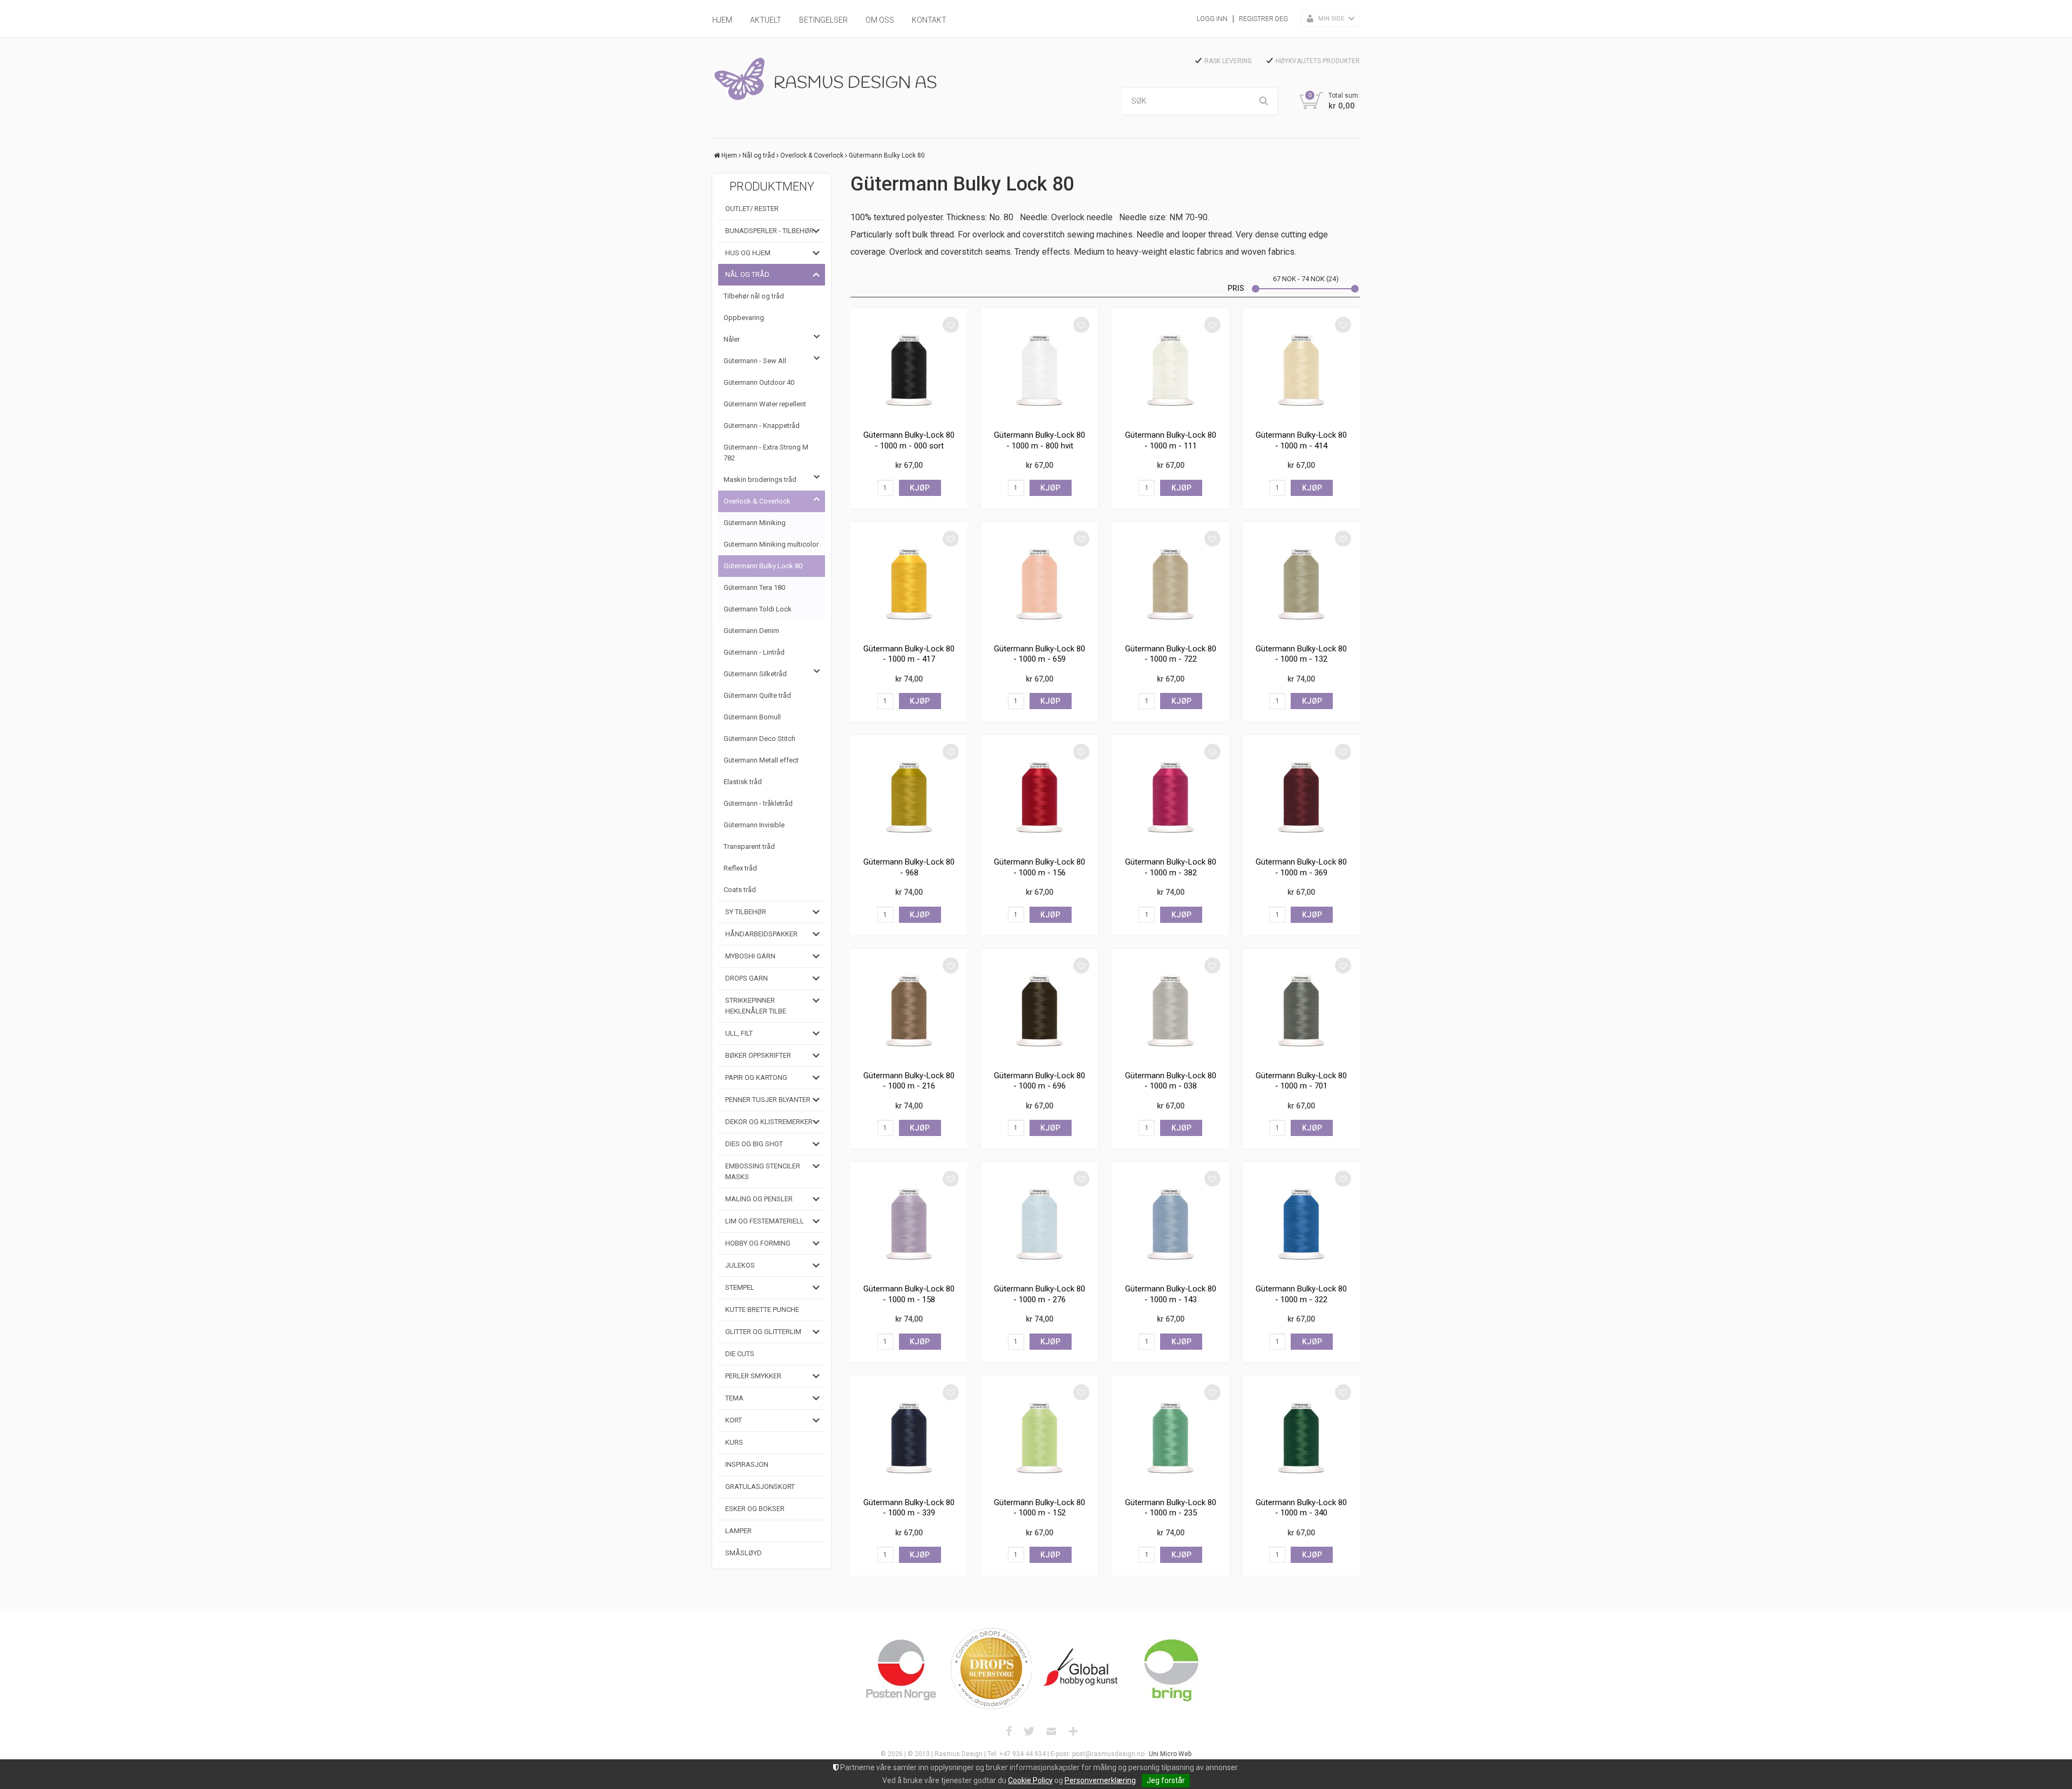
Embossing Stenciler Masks (763, 1171)
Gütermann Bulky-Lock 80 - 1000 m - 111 (1171, 440)
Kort (734, 1420)
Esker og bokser (755, 1509)
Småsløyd (744, 1553)
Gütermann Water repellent (765, 404)
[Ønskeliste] (951, 325)
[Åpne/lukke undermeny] (816, 231)
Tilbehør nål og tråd (754, 296)
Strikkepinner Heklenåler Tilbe (756, 1006)
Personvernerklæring (1100, 1780)
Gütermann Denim (751, 631)
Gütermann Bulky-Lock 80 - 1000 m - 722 (1171, 654)
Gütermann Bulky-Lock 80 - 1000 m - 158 (909, 1294)
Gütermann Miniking (755, 523)
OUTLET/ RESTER (752, 209)
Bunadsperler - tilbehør (769, 231)
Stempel (740, 1287)
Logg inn (1212, 19)
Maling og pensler (759, 1199)
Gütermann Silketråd (755, 674)
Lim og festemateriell (765, 1221)
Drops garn (747, 978)
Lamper (738, 1531)
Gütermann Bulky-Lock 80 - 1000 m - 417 (909, 654)
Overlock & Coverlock (812, 155)
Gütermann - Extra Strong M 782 (766, 453)
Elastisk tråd (743, 782)
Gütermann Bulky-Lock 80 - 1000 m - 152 (1040, 1508)
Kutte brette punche (762, 1310)
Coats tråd (740, 890)
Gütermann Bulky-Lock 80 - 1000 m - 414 (1301, 440)
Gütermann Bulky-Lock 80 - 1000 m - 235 (1171, 1508)
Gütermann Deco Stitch (759, 739)
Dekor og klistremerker (769, 1122)
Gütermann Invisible (754, 825)
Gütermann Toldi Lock (758, 609)
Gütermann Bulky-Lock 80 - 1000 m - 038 (1171, 1081)
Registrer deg (1263, 19)
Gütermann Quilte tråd (757, 695)
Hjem (722, 20)
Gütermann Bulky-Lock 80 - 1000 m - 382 (1171, 867)
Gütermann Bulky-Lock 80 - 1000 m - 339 (909, 1508)
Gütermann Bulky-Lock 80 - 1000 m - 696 (1040, 1081)
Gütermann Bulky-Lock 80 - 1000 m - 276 (1040, 1294)
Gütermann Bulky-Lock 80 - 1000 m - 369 (1301, 867)
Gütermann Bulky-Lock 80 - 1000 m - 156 (1040, 867)
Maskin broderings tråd (760, 479)
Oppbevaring (744, 318)
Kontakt (929, 20)
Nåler (732, 339)
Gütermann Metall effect (761, 760)
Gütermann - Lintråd (754, 652)
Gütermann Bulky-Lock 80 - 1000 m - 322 (1301, 1294)
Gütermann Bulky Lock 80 (887, 155)
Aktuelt (766, 20)
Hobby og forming (758, 1243)
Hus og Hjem (748, 253)
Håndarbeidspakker (761, 934)
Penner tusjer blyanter (768, 1100)
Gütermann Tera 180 (754, 587)
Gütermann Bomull (752, 717)
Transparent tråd (749, 846)
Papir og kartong (756, 1077)
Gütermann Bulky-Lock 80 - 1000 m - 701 (1301, 1081)
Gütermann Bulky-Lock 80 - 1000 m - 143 (1171, 1294)
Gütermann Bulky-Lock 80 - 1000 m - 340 (1301, 1508)
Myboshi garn (750, 956)
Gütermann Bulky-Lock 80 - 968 (909, 867)
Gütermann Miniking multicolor (771, 544)
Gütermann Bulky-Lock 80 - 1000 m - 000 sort (909, 440)
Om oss (880, 20)
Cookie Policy (1030, 1780)
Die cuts (740, 1354)
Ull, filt (739, 1033)
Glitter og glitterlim (763, 1332)
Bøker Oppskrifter (758, 1055)
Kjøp (920, 488)
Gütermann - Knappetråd (762, 426)
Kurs (734, 1442)
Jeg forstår (1166, 1780)
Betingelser (823, 20)
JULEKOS (740, 1265)
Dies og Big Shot (754, 1144)
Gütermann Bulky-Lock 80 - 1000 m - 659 (1040, 654)
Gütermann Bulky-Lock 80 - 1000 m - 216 (909, 1081)
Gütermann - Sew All (755, 361)
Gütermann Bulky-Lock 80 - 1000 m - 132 (1301, 654)
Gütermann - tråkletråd (758, 803)
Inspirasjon (747, 1464)
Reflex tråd (740, 868)
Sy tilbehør (746, 912)
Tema (734, 1398)
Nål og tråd (759, 155)
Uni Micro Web (1170, 1754)
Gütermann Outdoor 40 (759, 382)
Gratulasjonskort (760, 1487)
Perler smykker (753, 1376)
